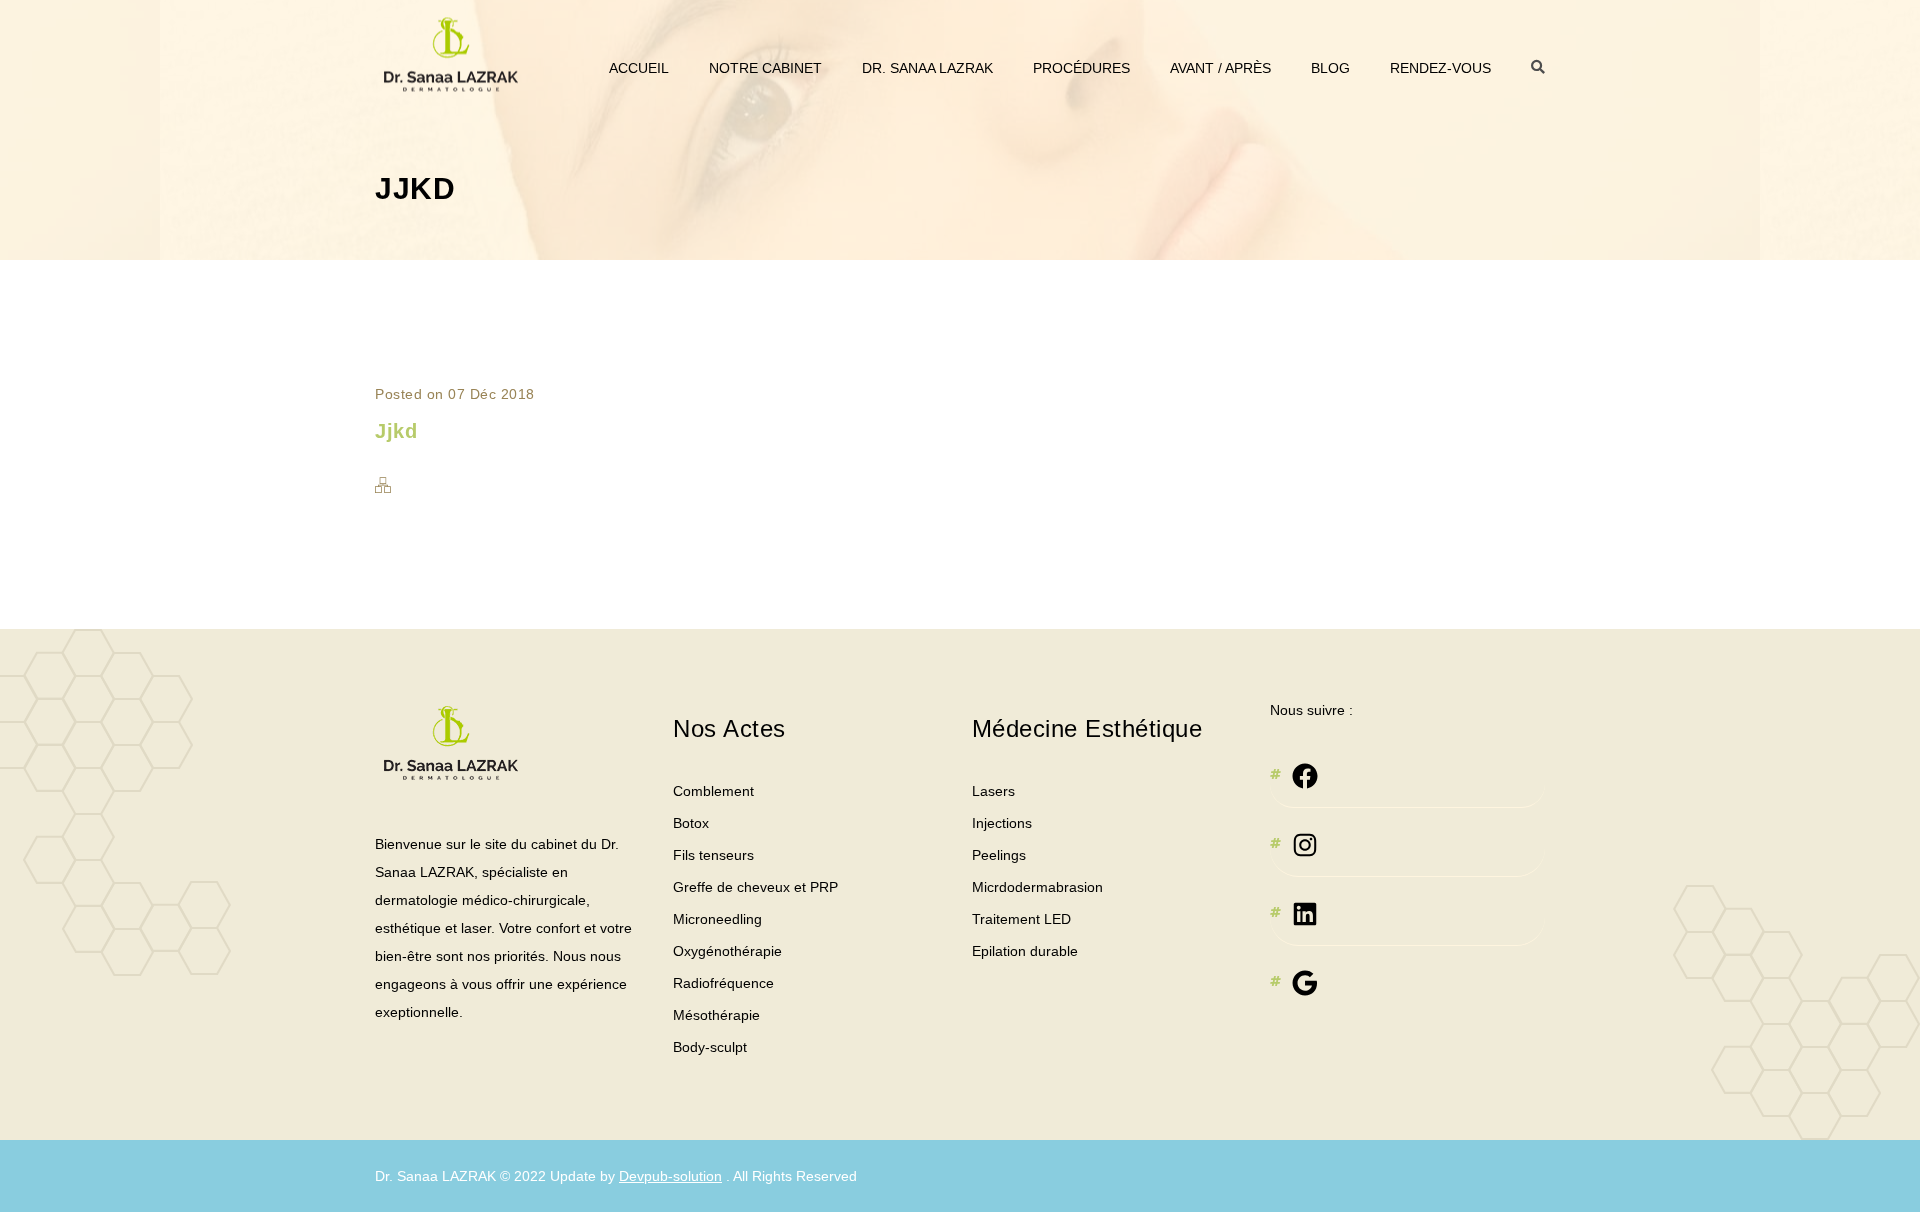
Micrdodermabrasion (1037, 887)
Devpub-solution (670, 1176)
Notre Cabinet (765, 68)
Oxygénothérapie (727, 951)
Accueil (639, 68)
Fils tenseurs (713, 855)
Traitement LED (1021, 919)
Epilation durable (1025, 951)
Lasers (993, 791)
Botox (691, 823)
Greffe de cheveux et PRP (755, 887)
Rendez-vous (1440, 68)
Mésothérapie (716, 1015)
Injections (1002, 823)
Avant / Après (1220, 68)
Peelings (999, 855)
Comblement (713, 791)
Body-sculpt (710, 1047)
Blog (1330, 68)
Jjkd (396, 431)
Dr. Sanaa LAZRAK (927, 68)
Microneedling (717, 919)
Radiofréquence (723, 983)
